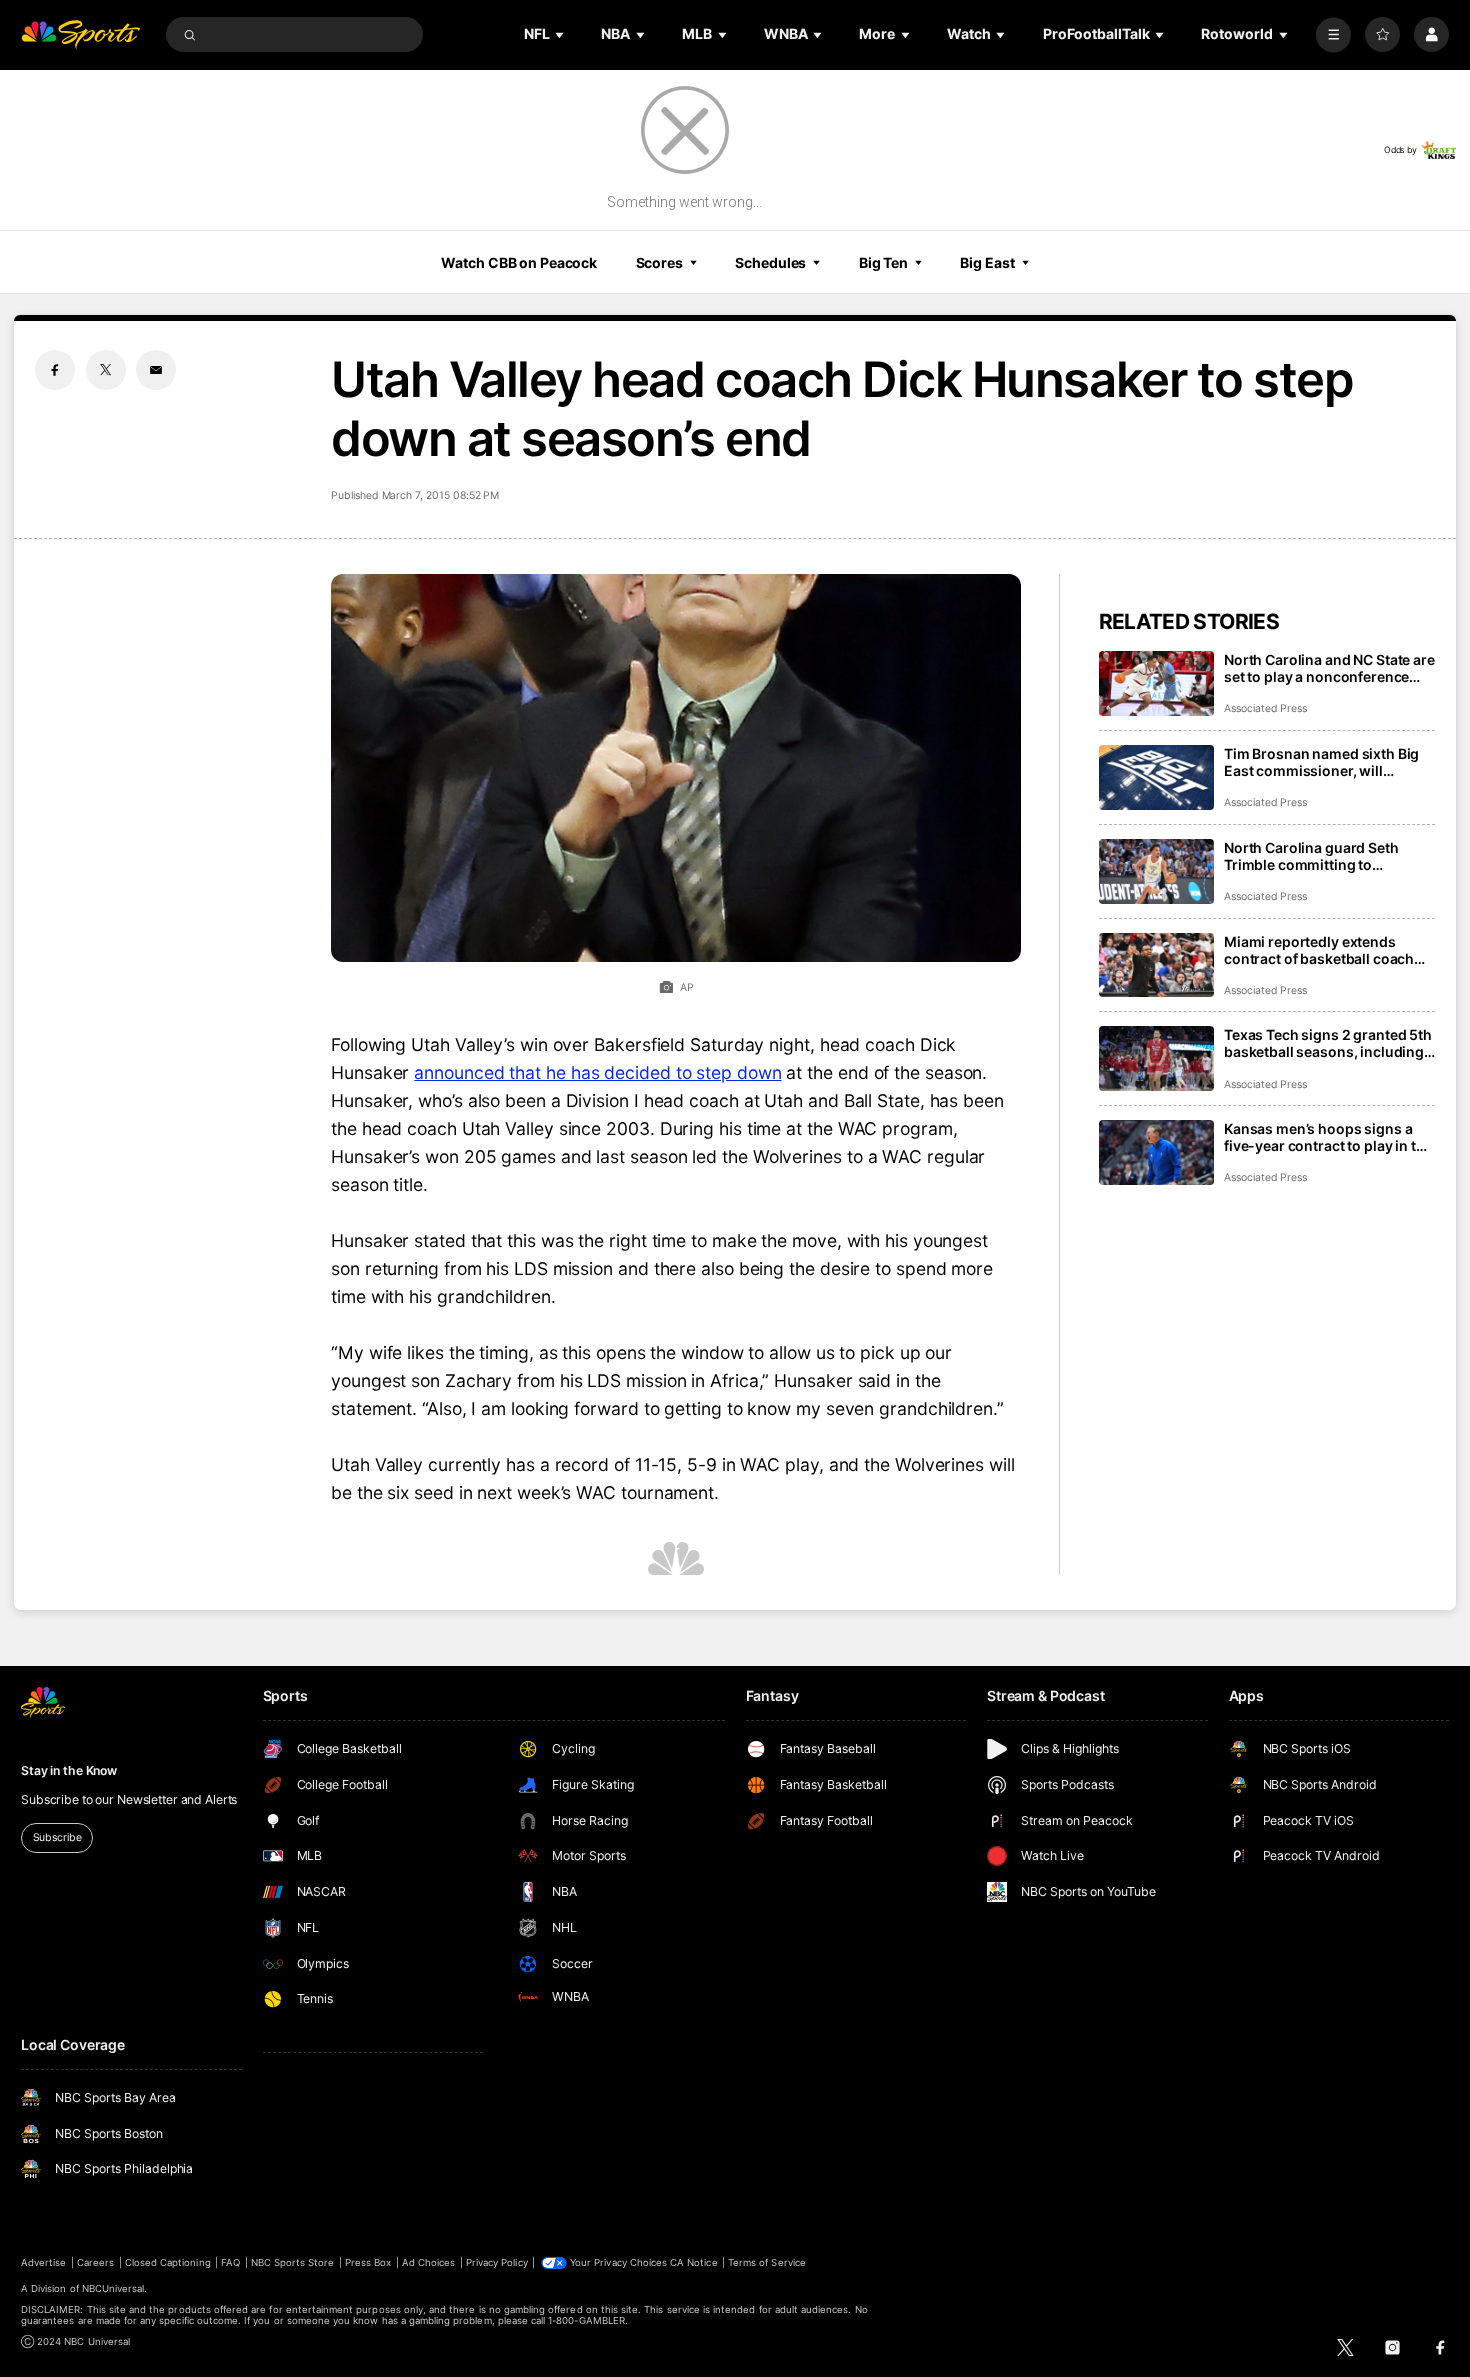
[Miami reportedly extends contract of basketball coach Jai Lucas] (1156, 965)
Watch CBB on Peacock (519, 262)
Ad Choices (428, 2262)
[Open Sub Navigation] (561, 34)
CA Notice (693, 2262)
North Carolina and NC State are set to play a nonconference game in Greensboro (1329, 668)
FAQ (230, 2262)
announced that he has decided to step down (597, 1072)
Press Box (368, 2262)
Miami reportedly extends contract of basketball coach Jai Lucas (1319, 950)
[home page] (80, 34)
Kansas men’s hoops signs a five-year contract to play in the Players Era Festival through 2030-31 (1328, 1137)
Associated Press (1265, 708)
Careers (95, 2262)
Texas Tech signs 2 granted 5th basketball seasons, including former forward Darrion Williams (1328, 1043)
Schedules (770, 262)
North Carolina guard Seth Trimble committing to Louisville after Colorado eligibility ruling (1311, 856)
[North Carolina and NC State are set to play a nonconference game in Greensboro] (1156, 683)
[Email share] (156, 370)
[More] (1333, 34)
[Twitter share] (106, 370)
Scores (659, 262)
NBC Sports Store (293, 2262)
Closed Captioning (168, 2262)
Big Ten (883, 262)
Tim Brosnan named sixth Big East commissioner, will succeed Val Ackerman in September (1321, 762)
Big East (987, 262)
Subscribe (57, 1837)
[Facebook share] (55, 370)
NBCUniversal (113, 2288)
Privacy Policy (497, 2262)
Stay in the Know (69, 1770)
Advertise (43, 2262)
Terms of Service (767, 2262)
